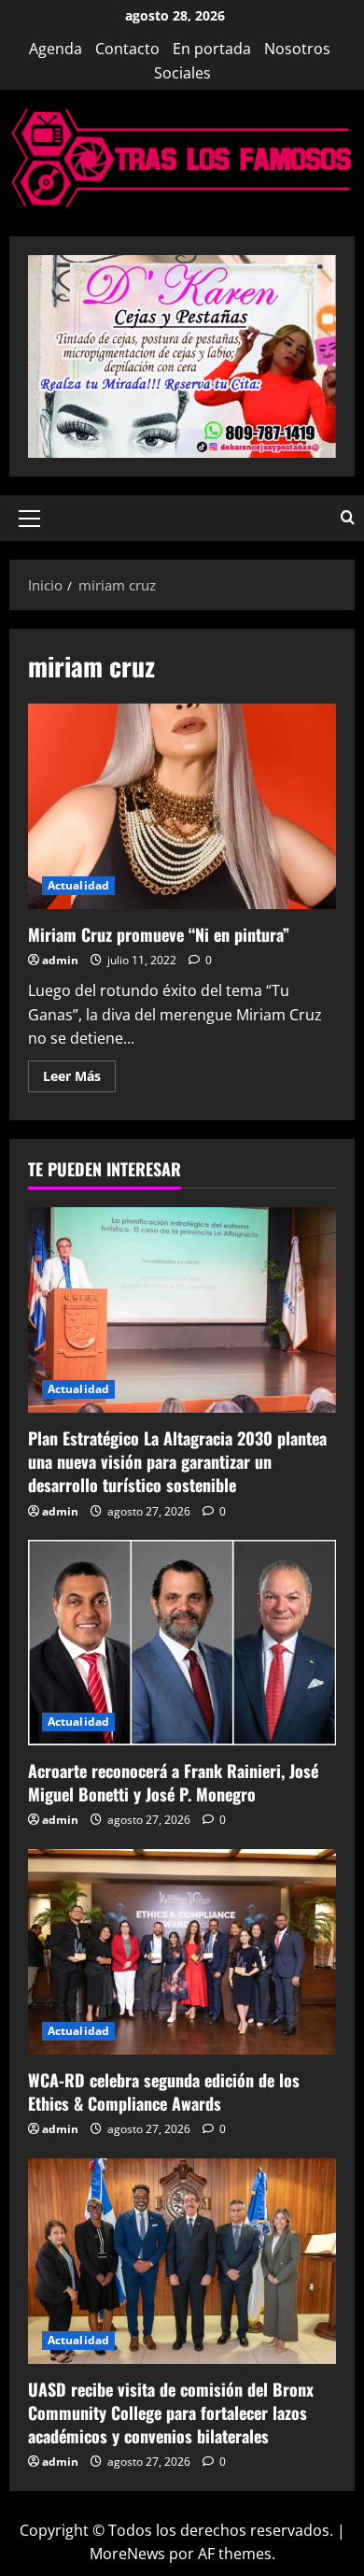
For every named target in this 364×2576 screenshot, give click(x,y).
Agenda (56, 49)
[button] (29, 519)
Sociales (182, 73)
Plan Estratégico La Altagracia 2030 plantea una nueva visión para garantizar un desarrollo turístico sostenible (177, 1461)
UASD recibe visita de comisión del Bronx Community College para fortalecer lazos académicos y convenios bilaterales (171, 2412)
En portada (212, 49)
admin (60, 960)
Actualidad (78, 885)
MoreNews (127, 2554)
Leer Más (79, 1079)
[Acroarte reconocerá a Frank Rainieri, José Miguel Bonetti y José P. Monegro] (182, 1643)
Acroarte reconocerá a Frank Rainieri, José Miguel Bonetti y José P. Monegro (173, 1782)
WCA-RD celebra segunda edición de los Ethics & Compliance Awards (164, 2092)
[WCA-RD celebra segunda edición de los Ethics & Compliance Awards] (182, 1952)
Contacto (127, 49)
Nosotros (297, 49)
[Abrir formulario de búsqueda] (348, 518)
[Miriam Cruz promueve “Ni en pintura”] (182, 806)
